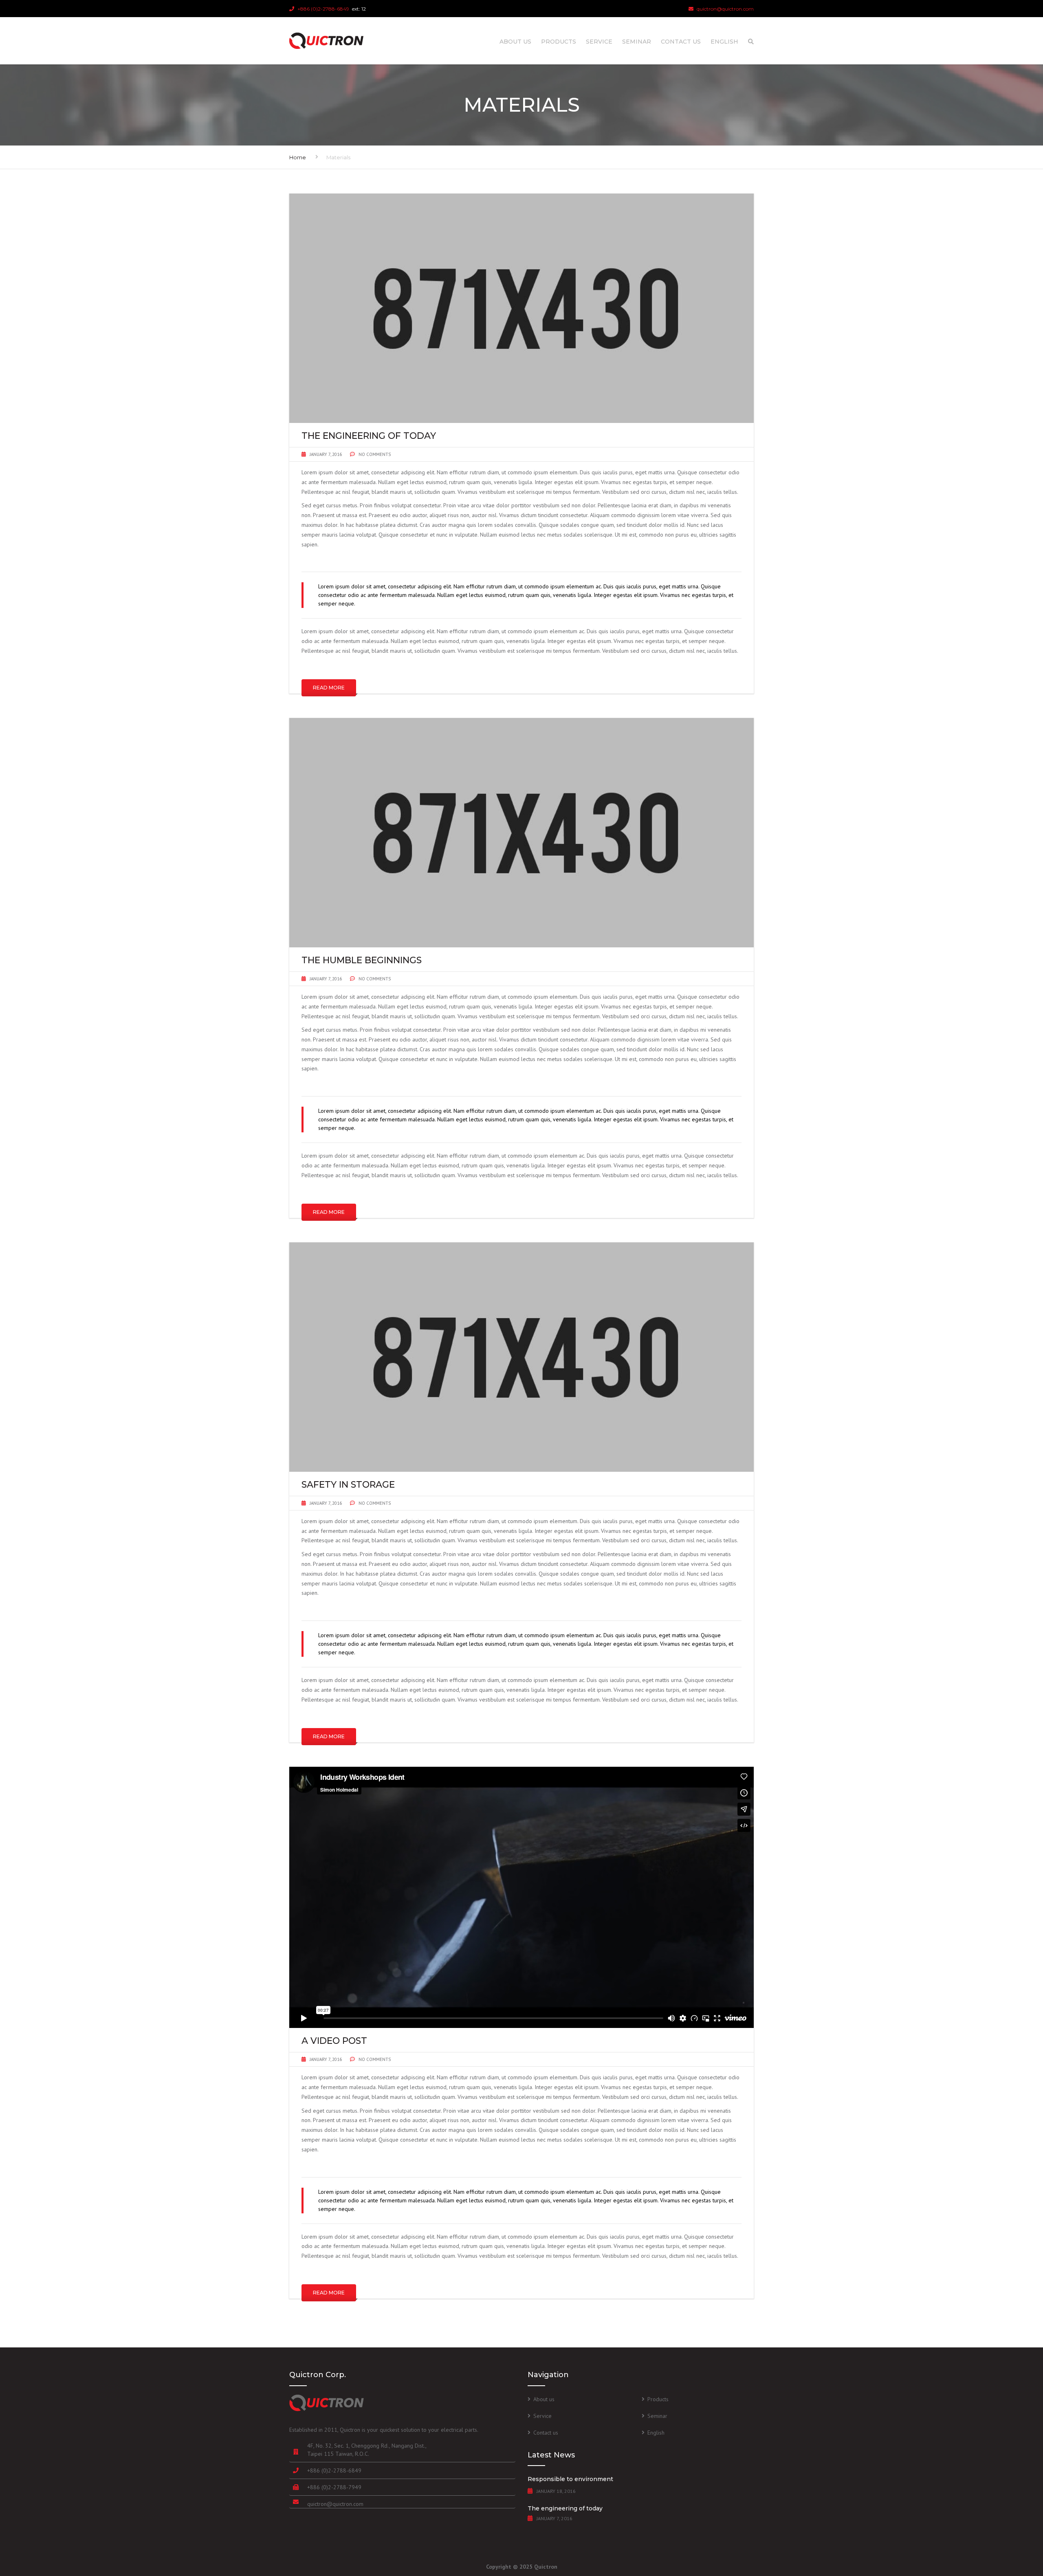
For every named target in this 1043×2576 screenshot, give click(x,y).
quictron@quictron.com (335, 2504)
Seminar (637, 42)
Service (599, 42)
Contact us (681, 42)
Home (298, 157)
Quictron (546, 2567)
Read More (329, 688)
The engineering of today (565, 2508)
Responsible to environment (570, 2479)
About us (515, 42)
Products (559, 42)
